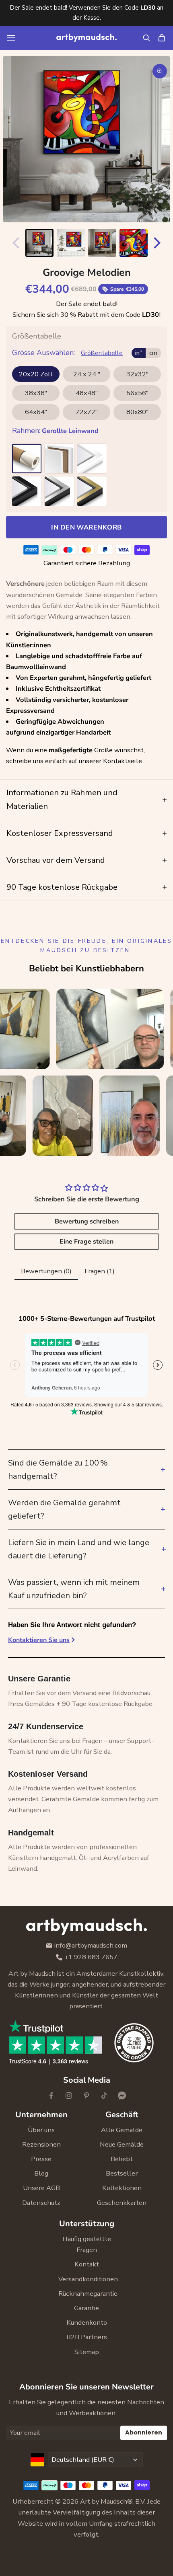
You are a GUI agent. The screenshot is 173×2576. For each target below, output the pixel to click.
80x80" (137, 412)
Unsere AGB (41, 2188)
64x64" (36, 412)
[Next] (159, 243)
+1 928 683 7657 (91, 1957)
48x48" (87, 393)
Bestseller (122, 2173)
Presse (41, 2159)
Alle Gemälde (122, 2130)
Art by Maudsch (104, 2501)
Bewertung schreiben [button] (87, 1221)
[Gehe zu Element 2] (71, 243)
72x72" (87, 412)
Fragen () (100, 1271)
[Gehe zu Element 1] (39, 243)
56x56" (137, 393)
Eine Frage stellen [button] (86, 1242)
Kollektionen (122, 2188)
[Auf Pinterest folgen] (86, 2096)
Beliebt (122, 2159)
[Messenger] (122, 2096)
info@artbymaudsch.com (91, 1946)
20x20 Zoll (36, 374)
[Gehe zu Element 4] (134, 243)
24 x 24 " (87, 374)
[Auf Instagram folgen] (69, 2096)
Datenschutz (41, 2203)
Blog (41, 2173)
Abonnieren (144, 2432)
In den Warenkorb (86, 527)
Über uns (41, 2130)
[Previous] (14, 243)
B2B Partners (87, 2337)
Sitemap (87, 2352)
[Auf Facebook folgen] (51, 2096)
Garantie (86, 2308)
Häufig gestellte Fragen (87, 2244)
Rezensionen (41, 2144)
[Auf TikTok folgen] (104, 2096)
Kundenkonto (87, 2323)
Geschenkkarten (122, 2203)
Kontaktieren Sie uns (39, 1640)
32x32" (137, 374)
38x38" (36, 393)
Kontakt (87, 2264)
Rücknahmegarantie (86, 2294)
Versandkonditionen (86, 2279)
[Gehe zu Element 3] (102, 243)
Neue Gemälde (122, 2144)
